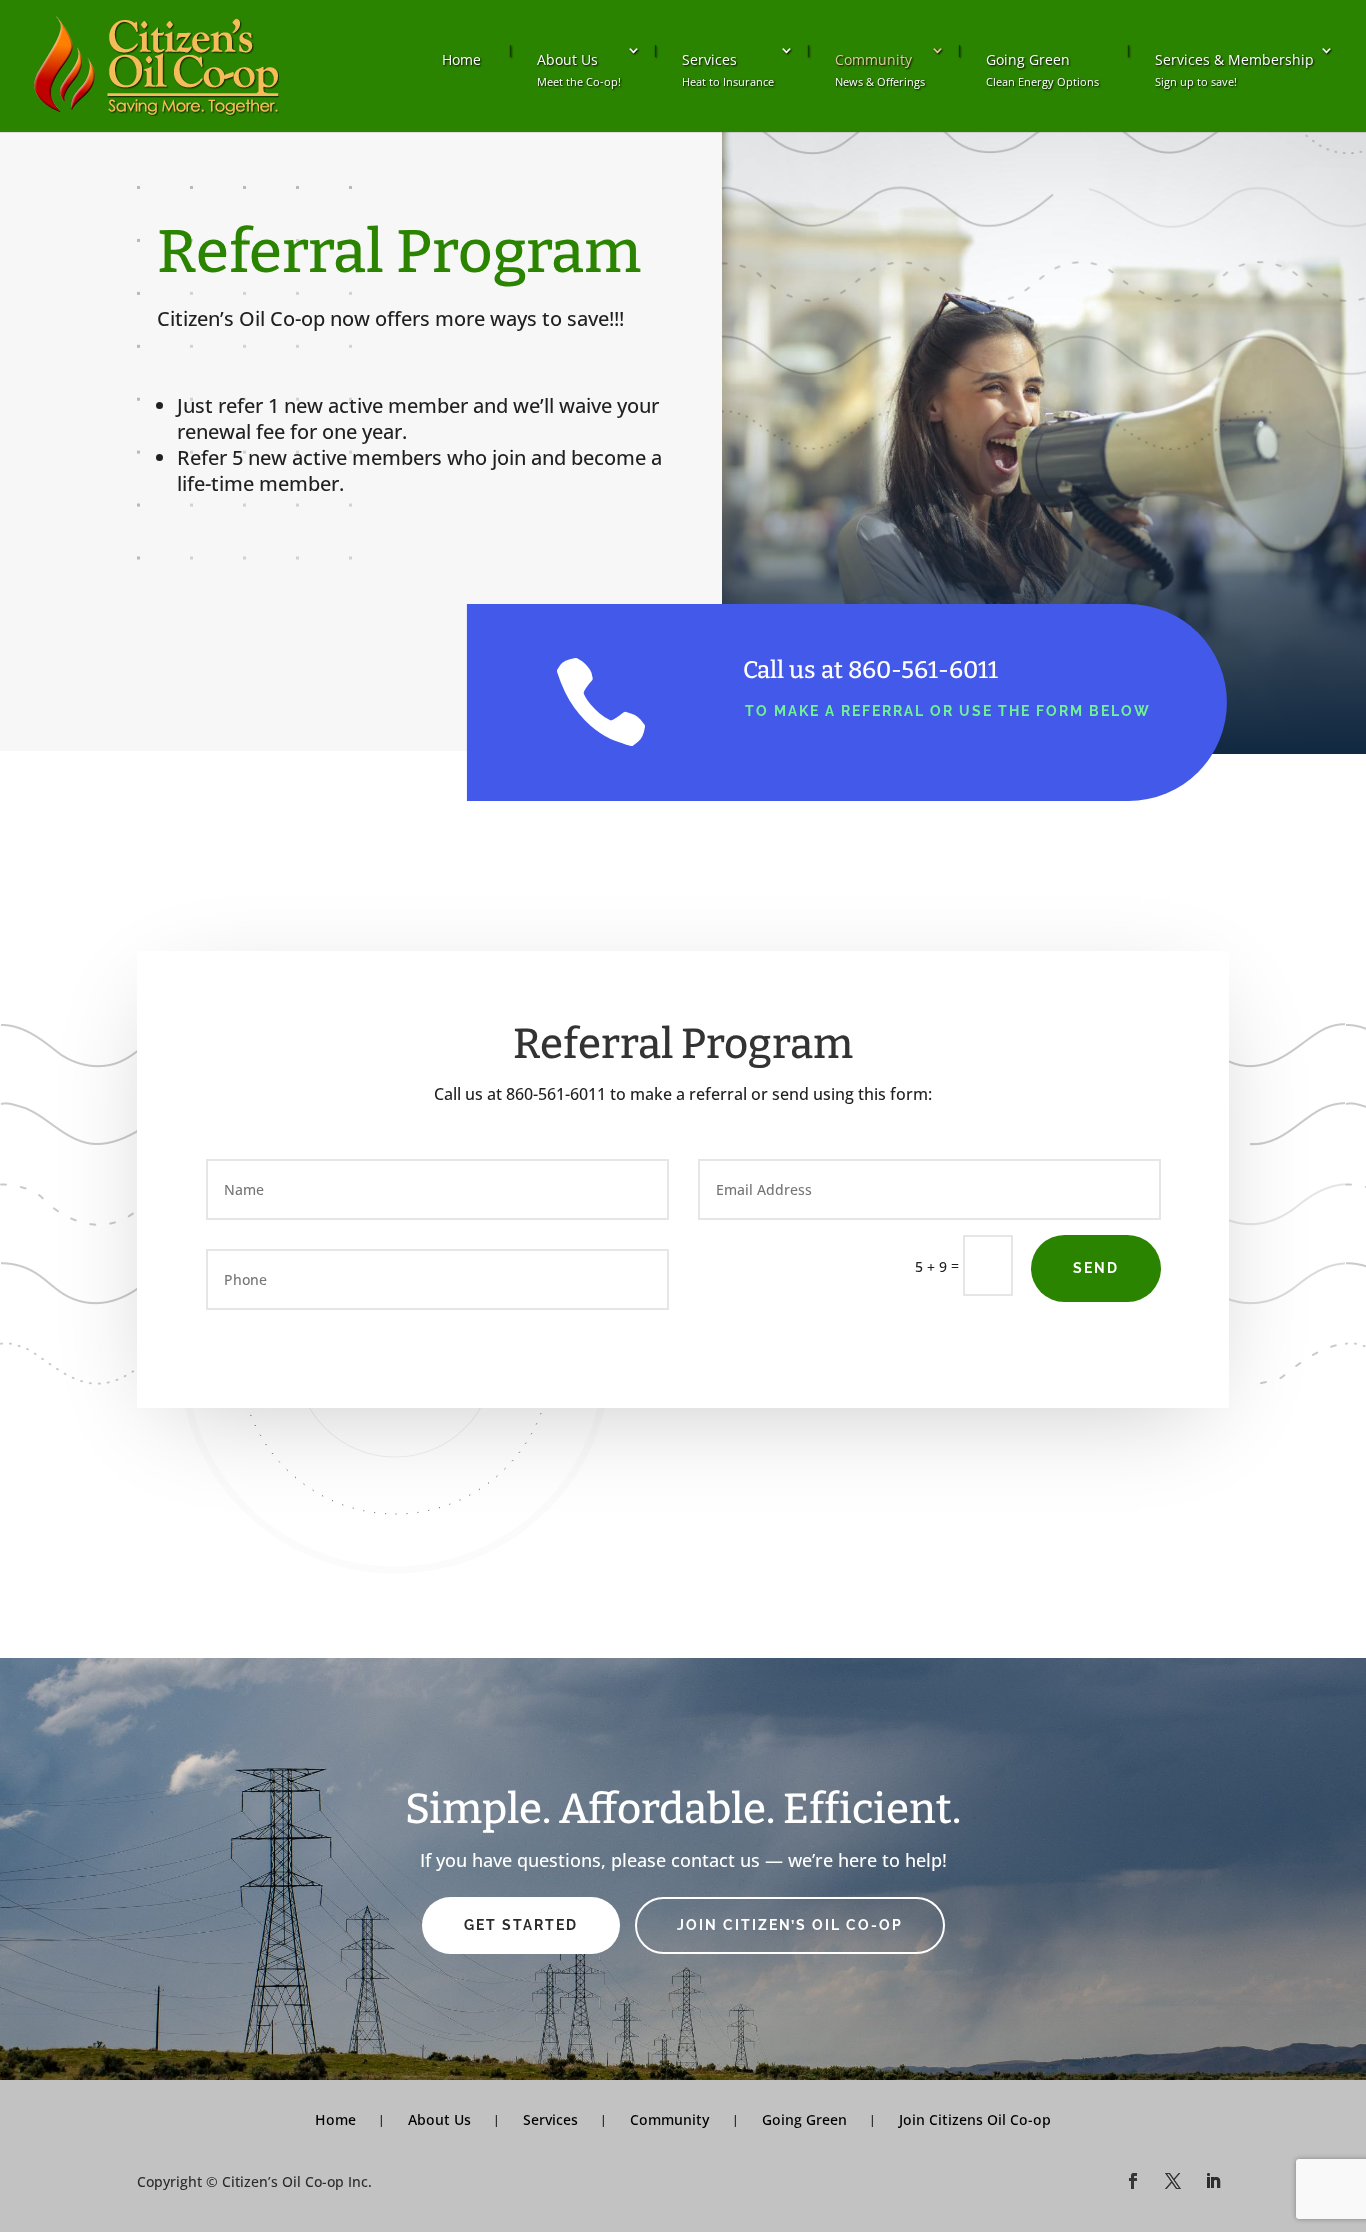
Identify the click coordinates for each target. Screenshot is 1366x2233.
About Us (579, 69)
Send (1096, 1268)
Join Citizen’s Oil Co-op (790, 1925)
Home (461, 59)
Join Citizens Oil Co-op (975, 2119)
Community (880, 69)
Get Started (521, 1925)
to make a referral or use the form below (948, 711)
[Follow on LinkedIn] (1213, 2181)
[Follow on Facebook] (1133, 2181)
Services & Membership (1234, 69)
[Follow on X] (1173, 2181)
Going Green (1042, 69)
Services (728, 69)
